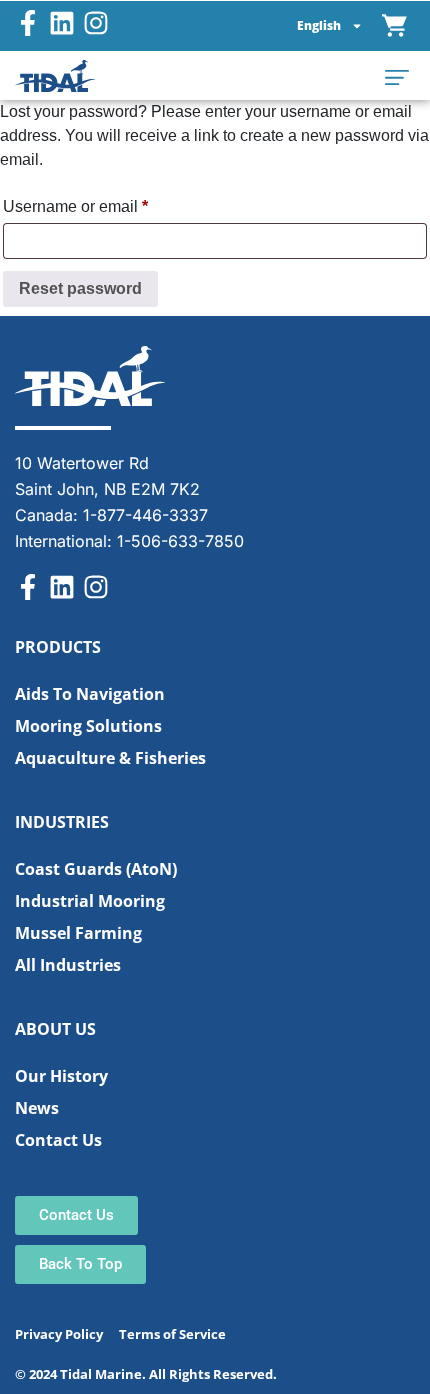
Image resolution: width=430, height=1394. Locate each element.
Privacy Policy (59, 1334)
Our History (61, 1076)
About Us (55, 1029)
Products (58, 647)
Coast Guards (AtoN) (96, 869)
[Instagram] (96, 23)
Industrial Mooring (90, 901)
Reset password (80, 288)
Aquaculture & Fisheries (110, 758)
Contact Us (58, 1140)
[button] (397, 76)
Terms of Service (172, 1334)
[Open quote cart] (395, 26)
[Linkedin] (62, 23)
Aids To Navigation (90, 694)
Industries (62, 822)
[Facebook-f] (28, 23)
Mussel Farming (78, 933)
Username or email (108, 203)
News (37, 1108)
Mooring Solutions (88, 726)
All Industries (68, 965)
